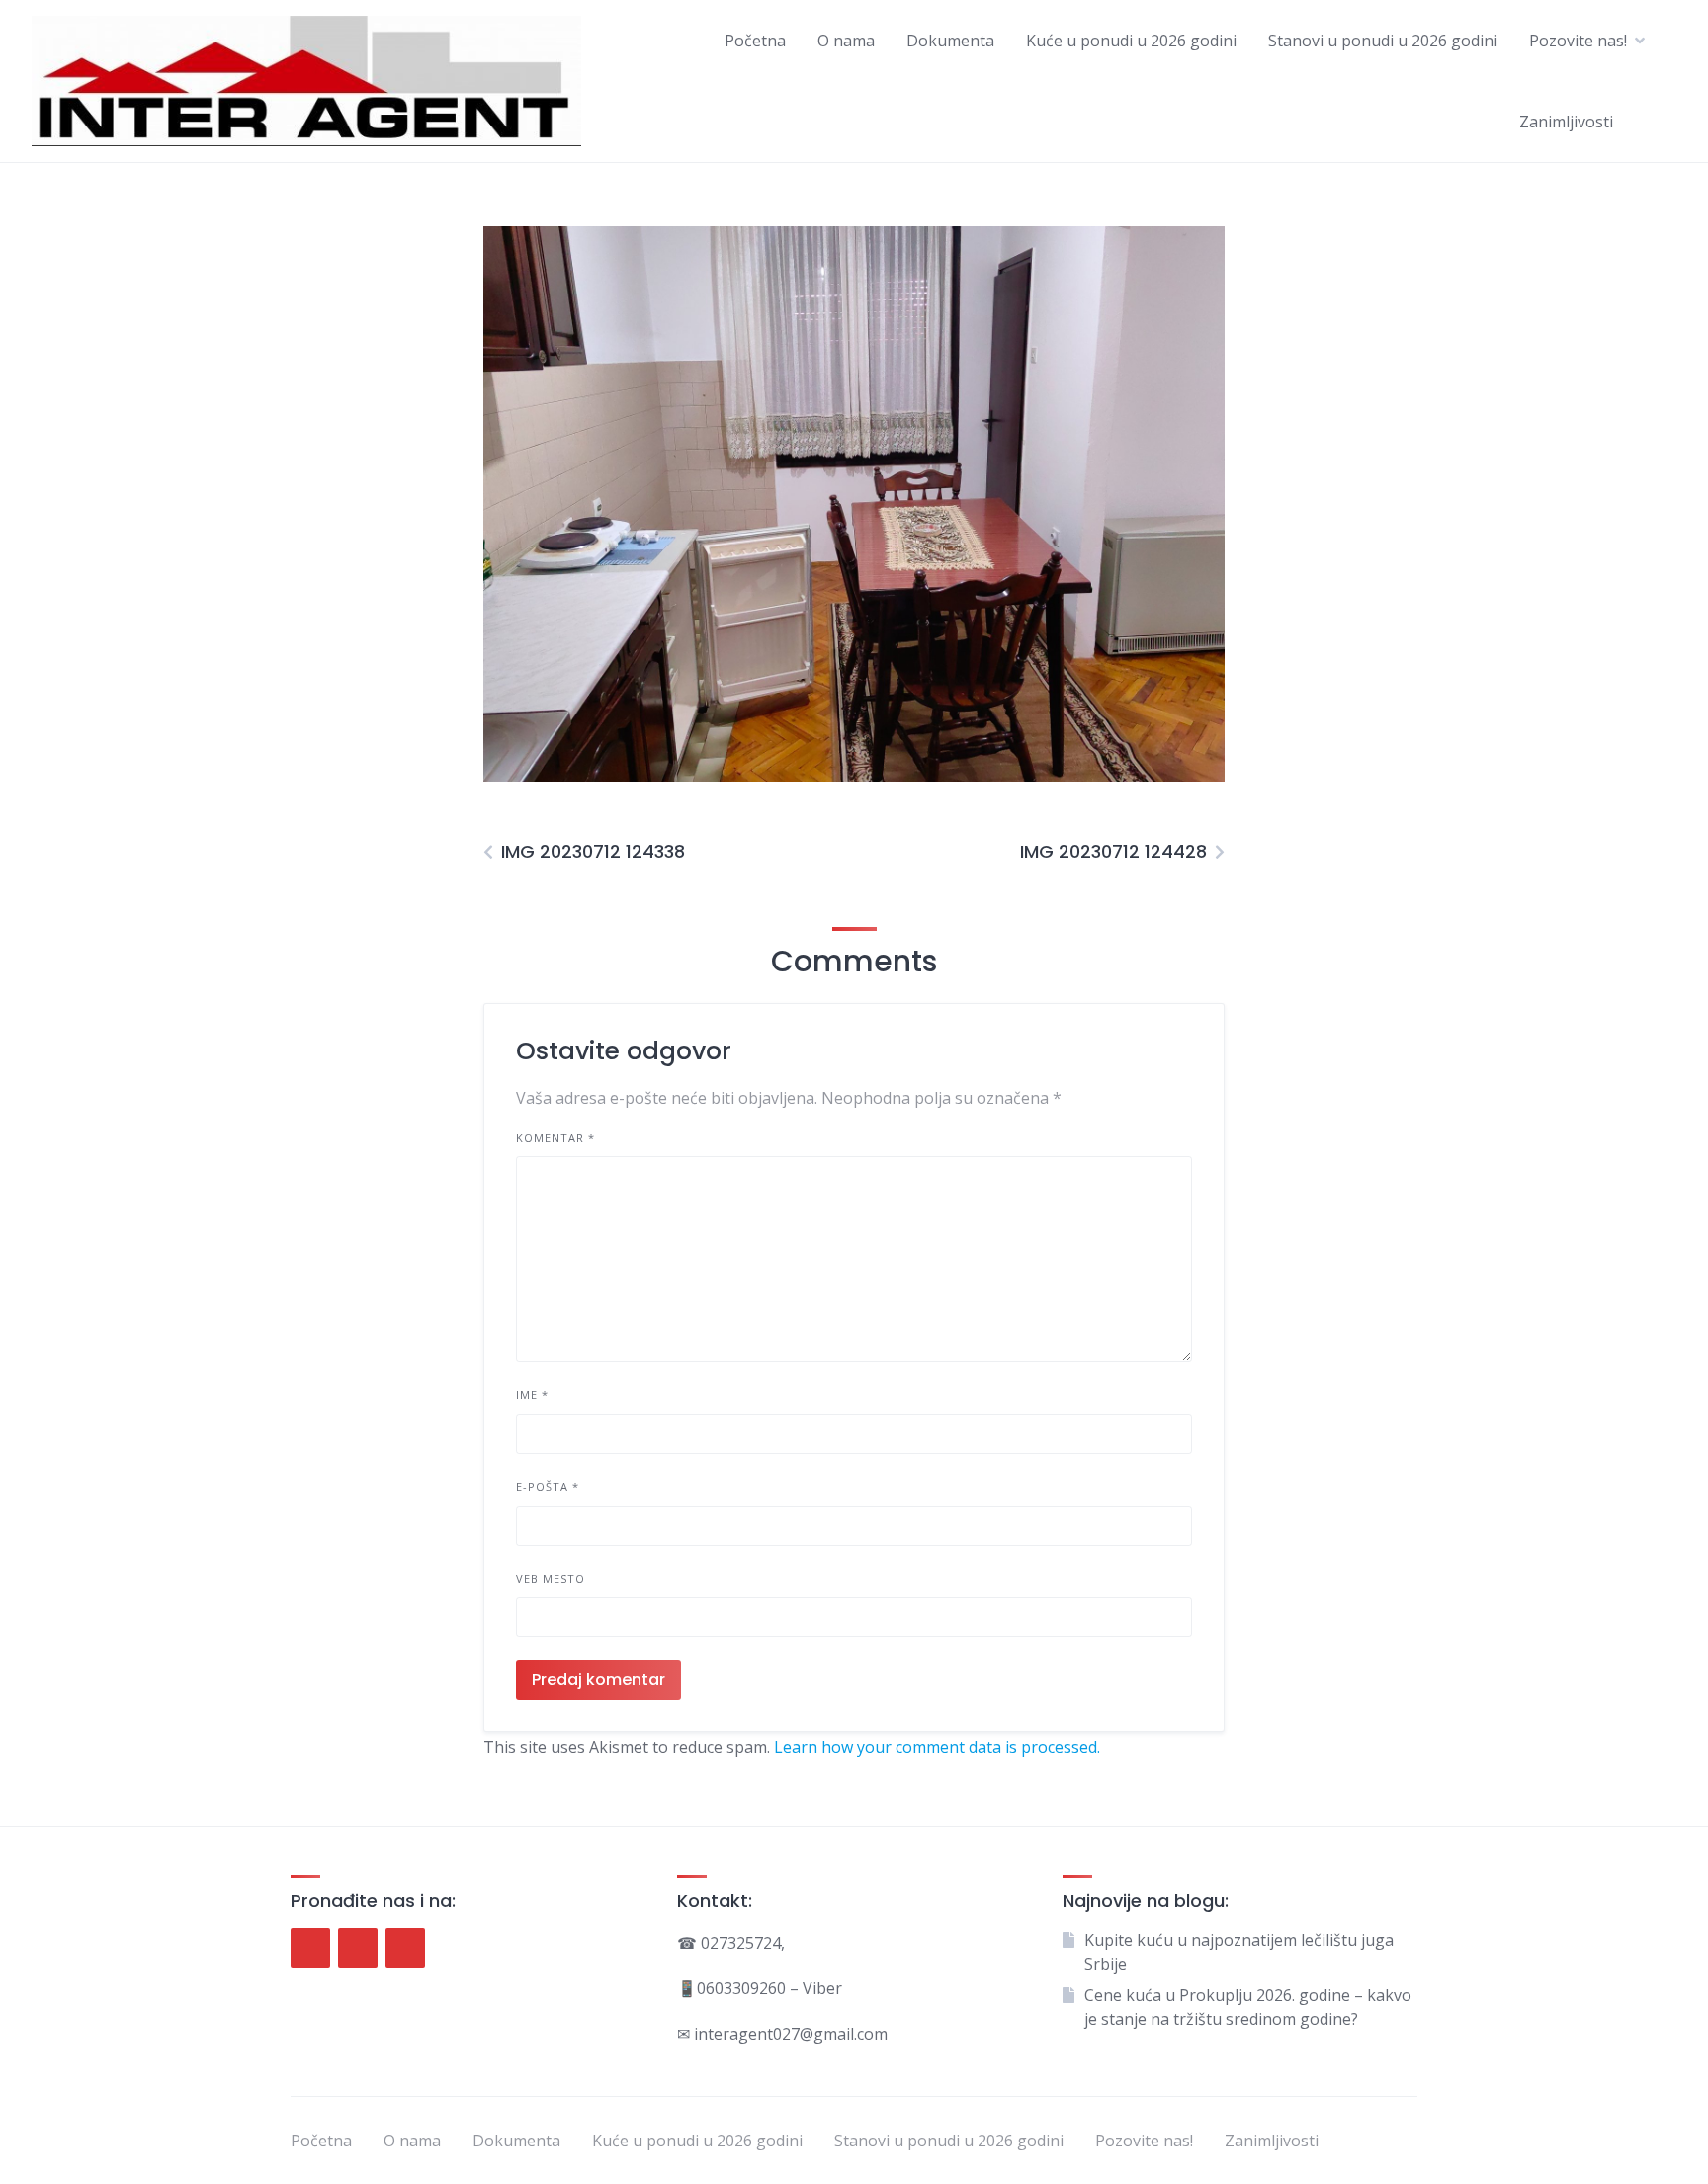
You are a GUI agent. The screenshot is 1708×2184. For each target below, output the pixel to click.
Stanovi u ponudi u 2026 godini (1383, 41)
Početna (755, 41)
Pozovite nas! (1578, 41)
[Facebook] (310, 1948)
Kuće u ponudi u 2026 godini (1131, 41)
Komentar (555, 1138)
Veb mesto (551, 1579)
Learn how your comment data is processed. (937, 1747)
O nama (846, 41)
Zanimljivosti (1566, 122)
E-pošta (548, 1487)
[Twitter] (358, 1948)
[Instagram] (405, 1948)
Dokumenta (950, 41)
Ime (532, 1395)
